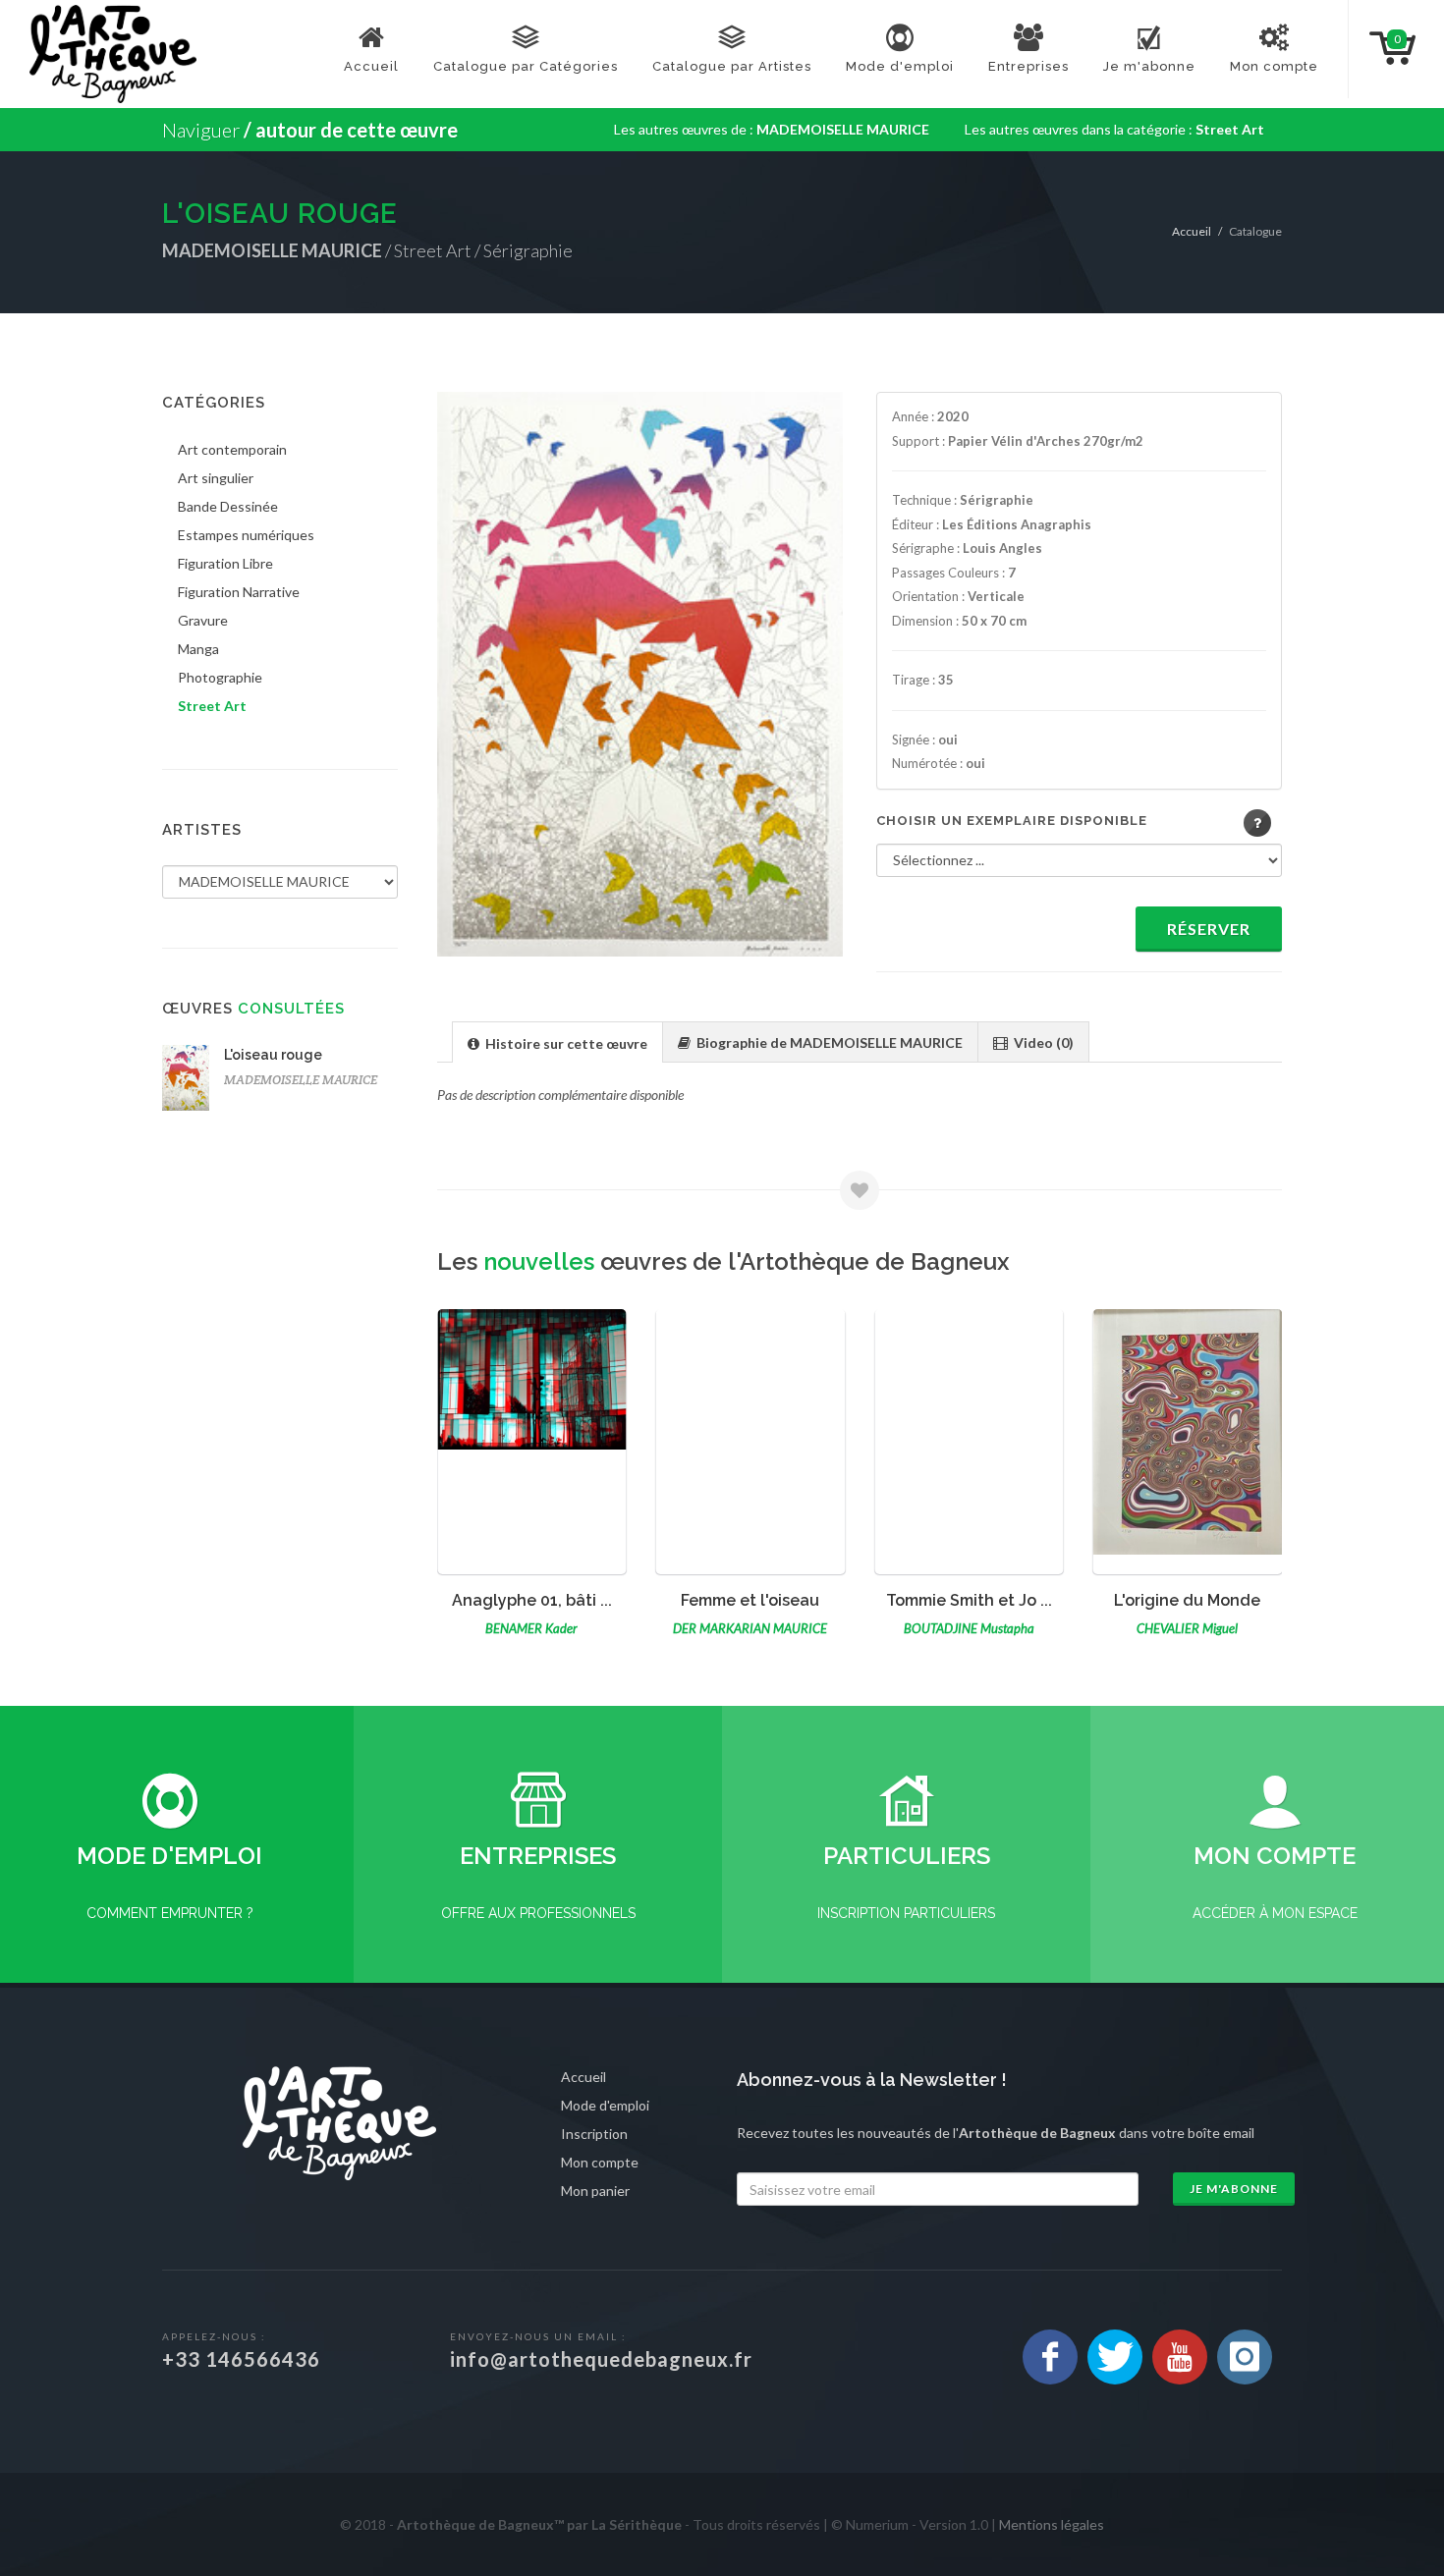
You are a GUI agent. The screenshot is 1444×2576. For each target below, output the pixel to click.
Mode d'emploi (605, 2105)
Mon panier (595, 2191)
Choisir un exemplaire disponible (1012, 821)
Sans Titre (1188, 1600)
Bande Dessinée (228, 506)
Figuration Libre (225, 563)
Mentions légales (1052, 2524)
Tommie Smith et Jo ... (750, 1600)
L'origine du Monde (969, 1600)
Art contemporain (232, 449)
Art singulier (216, 478)
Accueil (1192, 231)
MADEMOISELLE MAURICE (301, 1080)
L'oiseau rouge (273, 1055)
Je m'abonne (1234, 2189)
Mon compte (600, 2162)
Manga (198, 649)
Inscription (594, 2134)
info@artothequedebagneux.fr (601, 2359)
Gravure (203, 620)
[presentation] (557, 1043)
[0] (1376, 46)
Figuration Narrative (239, 592)
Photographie (220, 677)
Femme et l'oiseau (532, 1600)
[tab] (557, 1041)
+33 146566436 (241, 2359)
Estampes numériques (246, 535)
